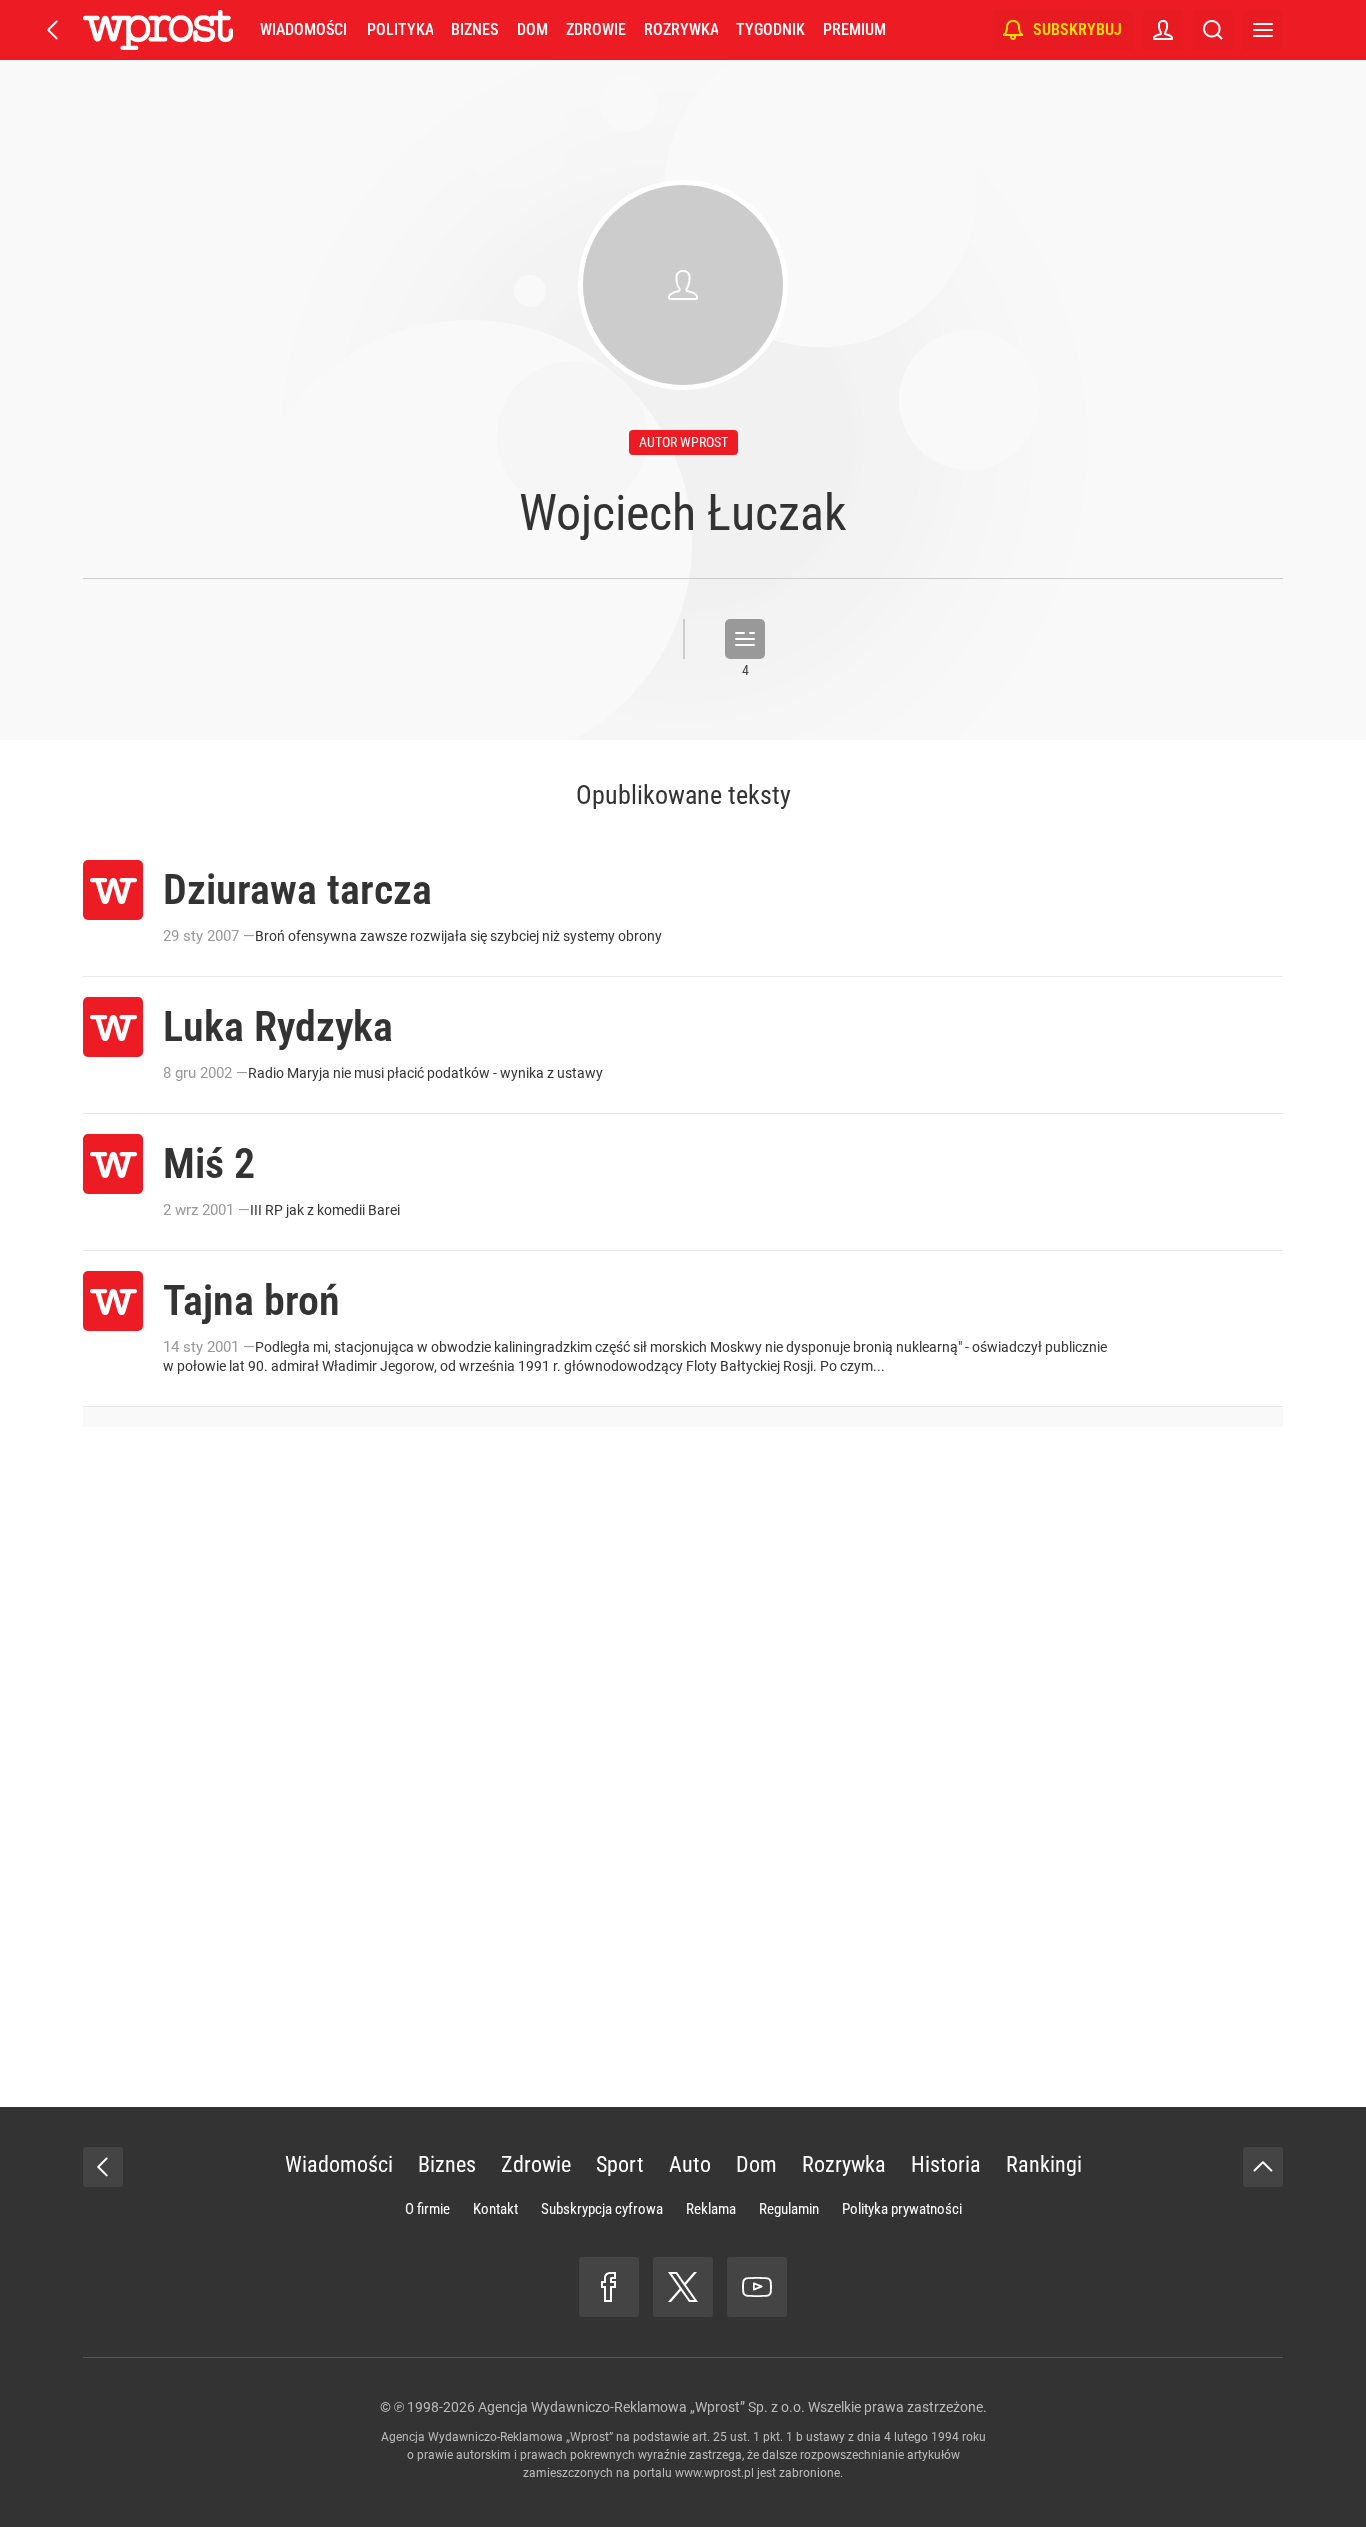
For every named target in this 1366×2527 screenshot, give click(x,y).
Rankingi (1044, 2164)
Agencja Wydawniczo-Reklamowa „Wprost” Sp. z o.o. (641, 2407)
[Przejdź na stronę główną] (53, 30)
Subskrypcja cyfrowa (602, 2209)
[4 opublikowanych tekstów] (745, 639)
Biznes (474, 29)
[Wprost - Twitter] (683, 2287)
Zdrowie (596, 29)
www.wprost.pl (714, 2473)
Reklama (711, 2209)
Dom (532, 29)
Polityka (400, 29)
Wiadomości (303, 29)
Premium (854, 29)
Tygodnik (770, 29)
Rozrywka (681, 29)
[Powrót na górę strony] (1263, 2167)
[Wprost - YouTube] (757, 2287)
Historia (946, 2164)
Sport (620, 2164)
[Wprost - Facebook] (609, 2287)
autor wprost (683, 442)
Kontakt (495, 2209)
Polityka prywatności (902, 2209)
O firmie (427, 2209)
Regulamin (789, 2209)
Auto (690, 2164)
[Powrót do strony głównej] (103, 2167)
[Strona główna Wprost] (158, 30)
